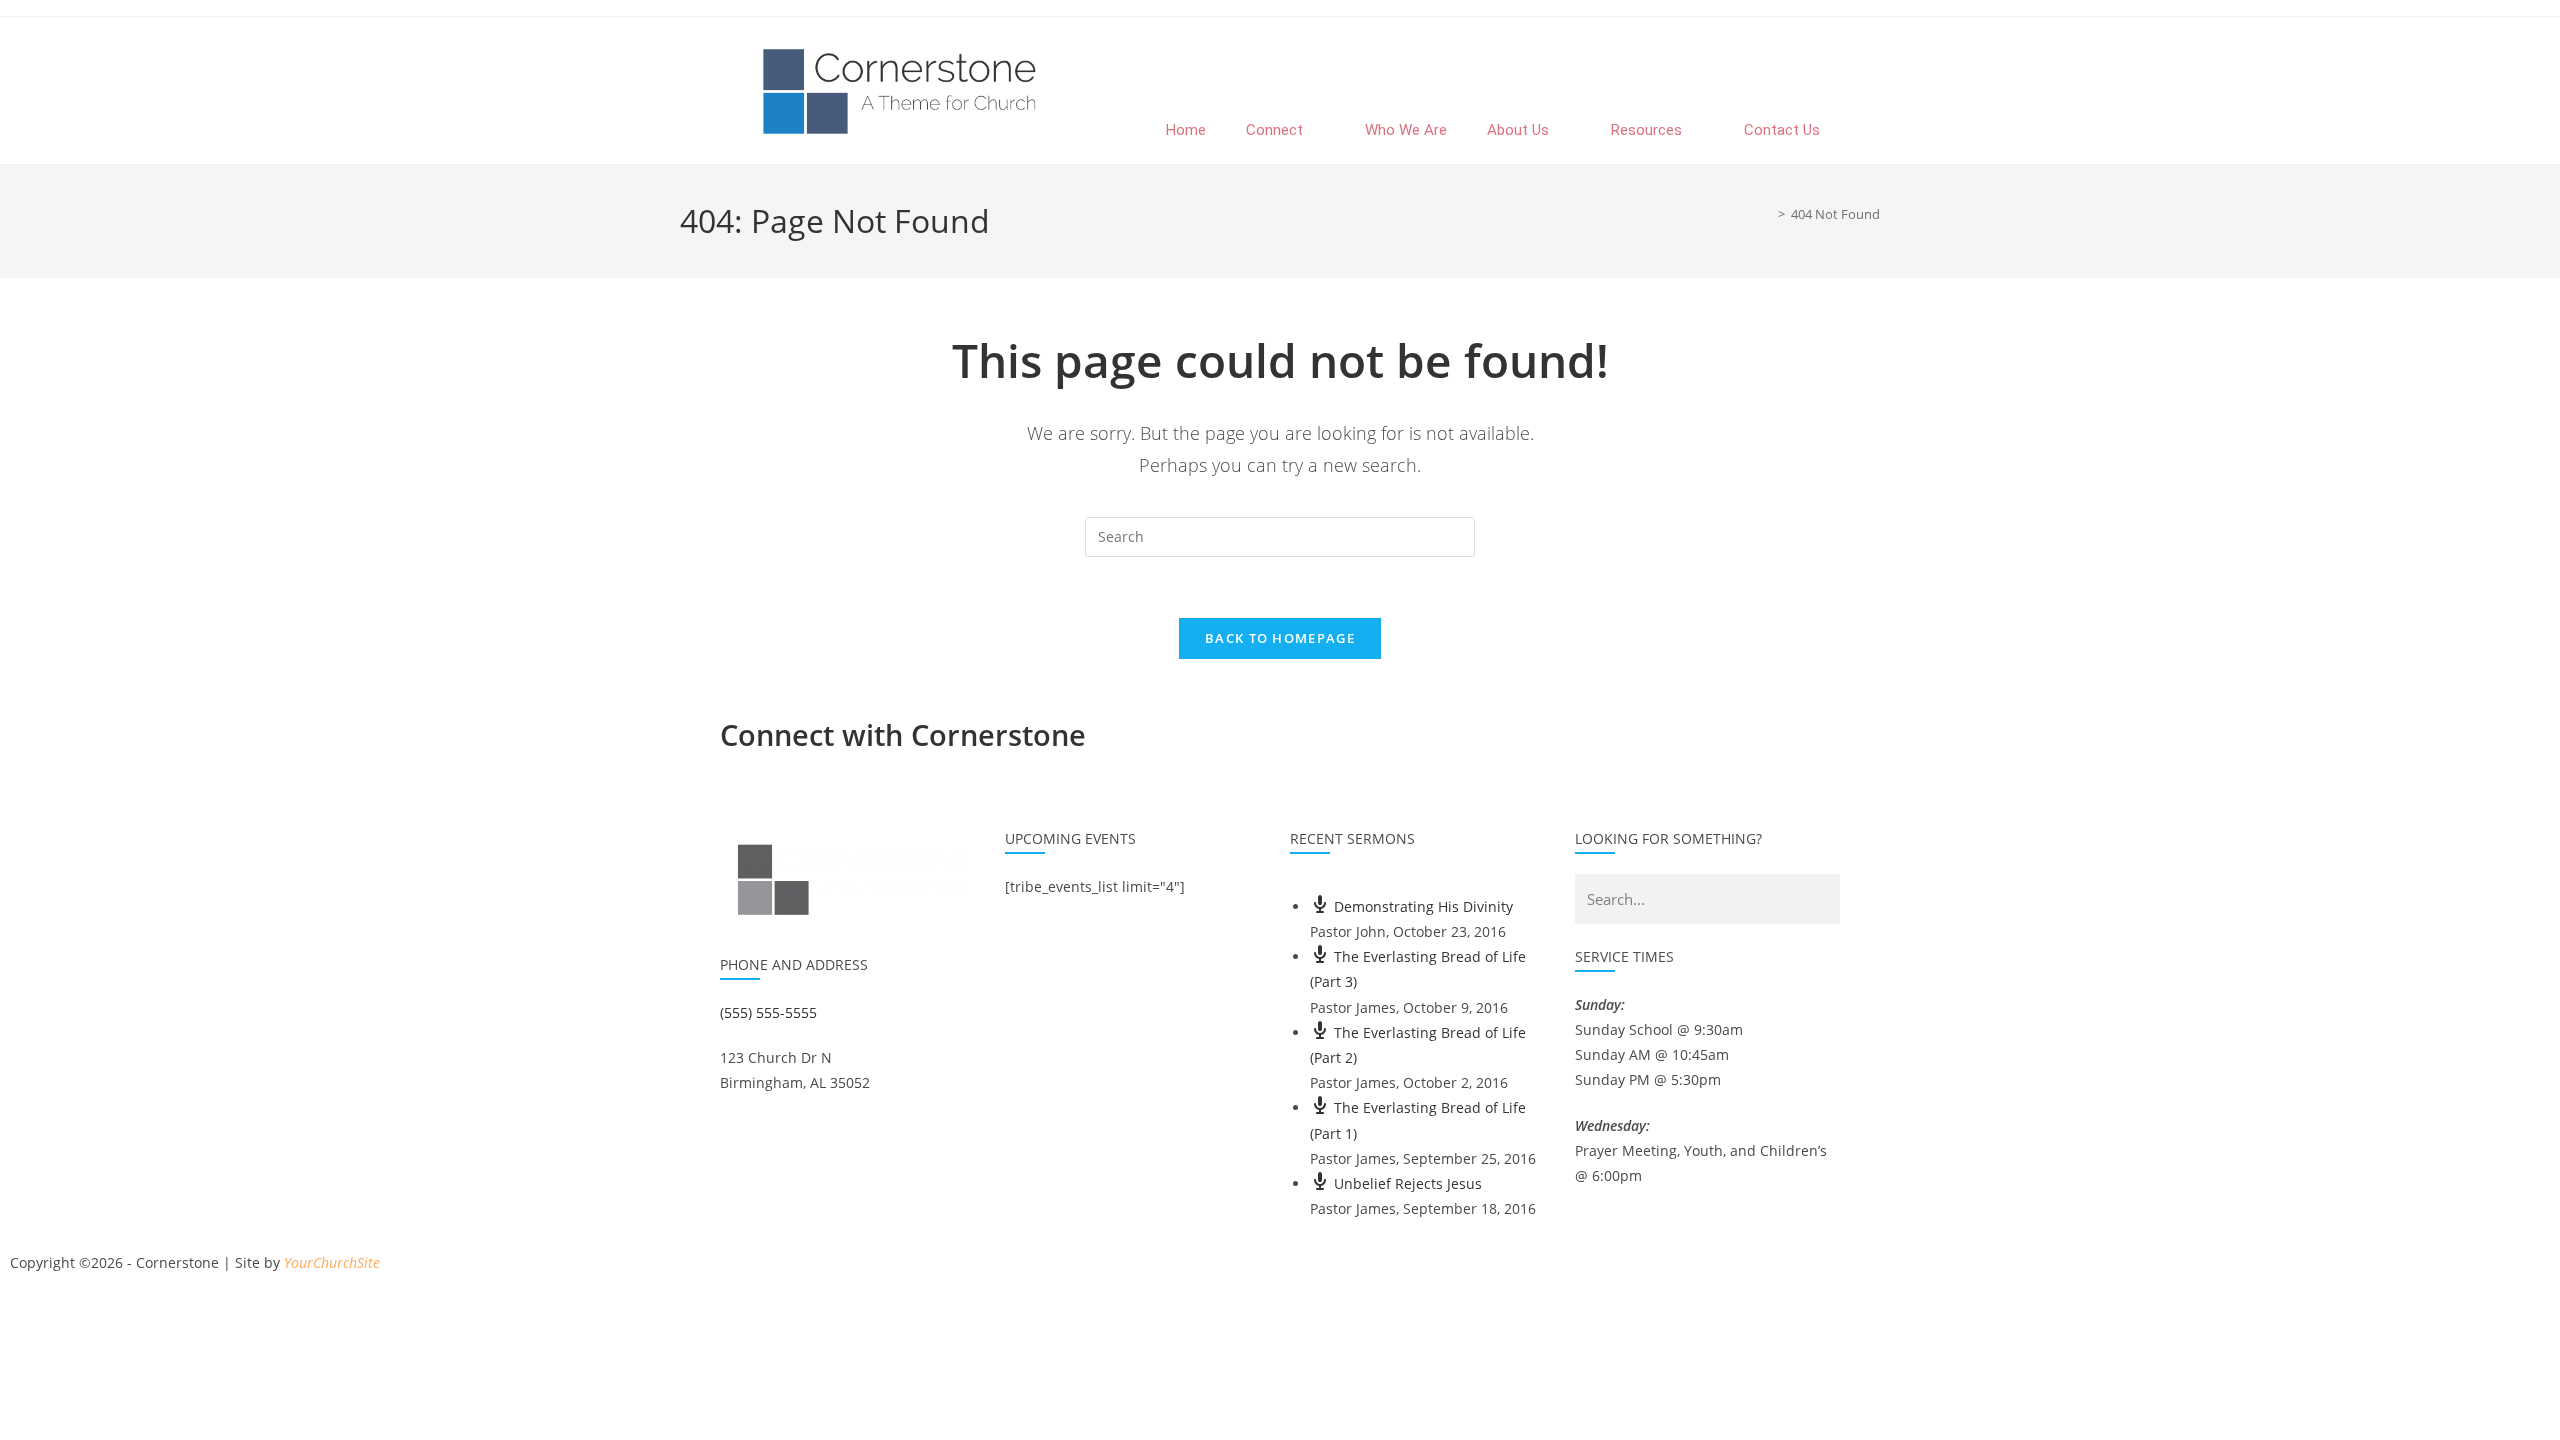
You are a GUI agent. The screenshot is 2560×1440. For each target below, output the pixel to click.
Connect (1274, 130)
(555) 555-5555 (768, 1012)
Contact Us (1782, 130)
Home (1186, 130)
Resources (1646, 130)
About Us (1518, 130)
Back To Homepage (1280, 638)
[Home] (1767, 214)
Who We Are (1406, 130)
